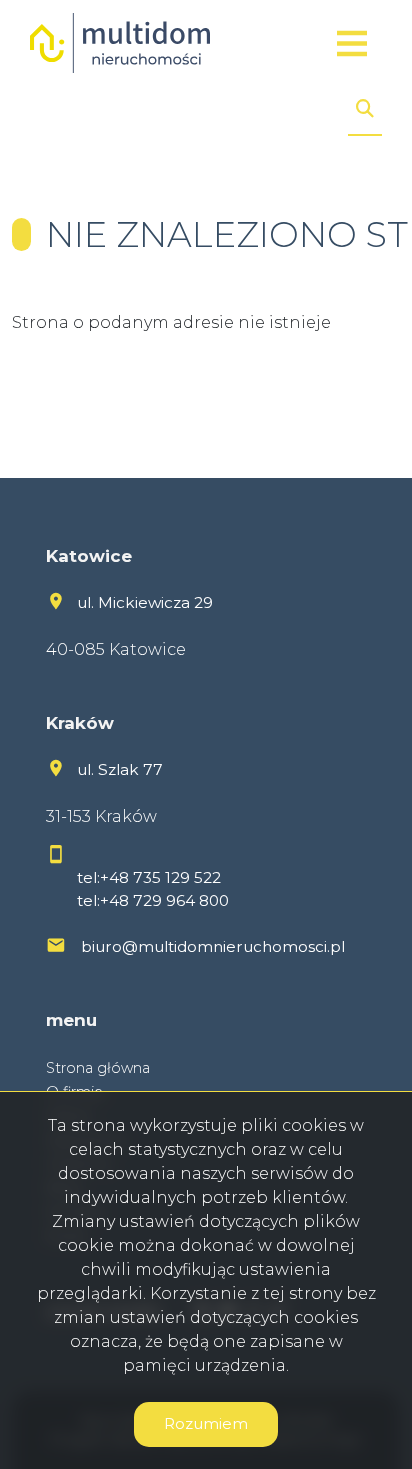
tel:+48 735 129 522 (149, 877)
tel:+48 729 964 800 (153, 900)
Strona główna (98, 1068)
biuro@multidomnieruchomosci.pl (213, 946)
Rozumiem (206, 1423)
